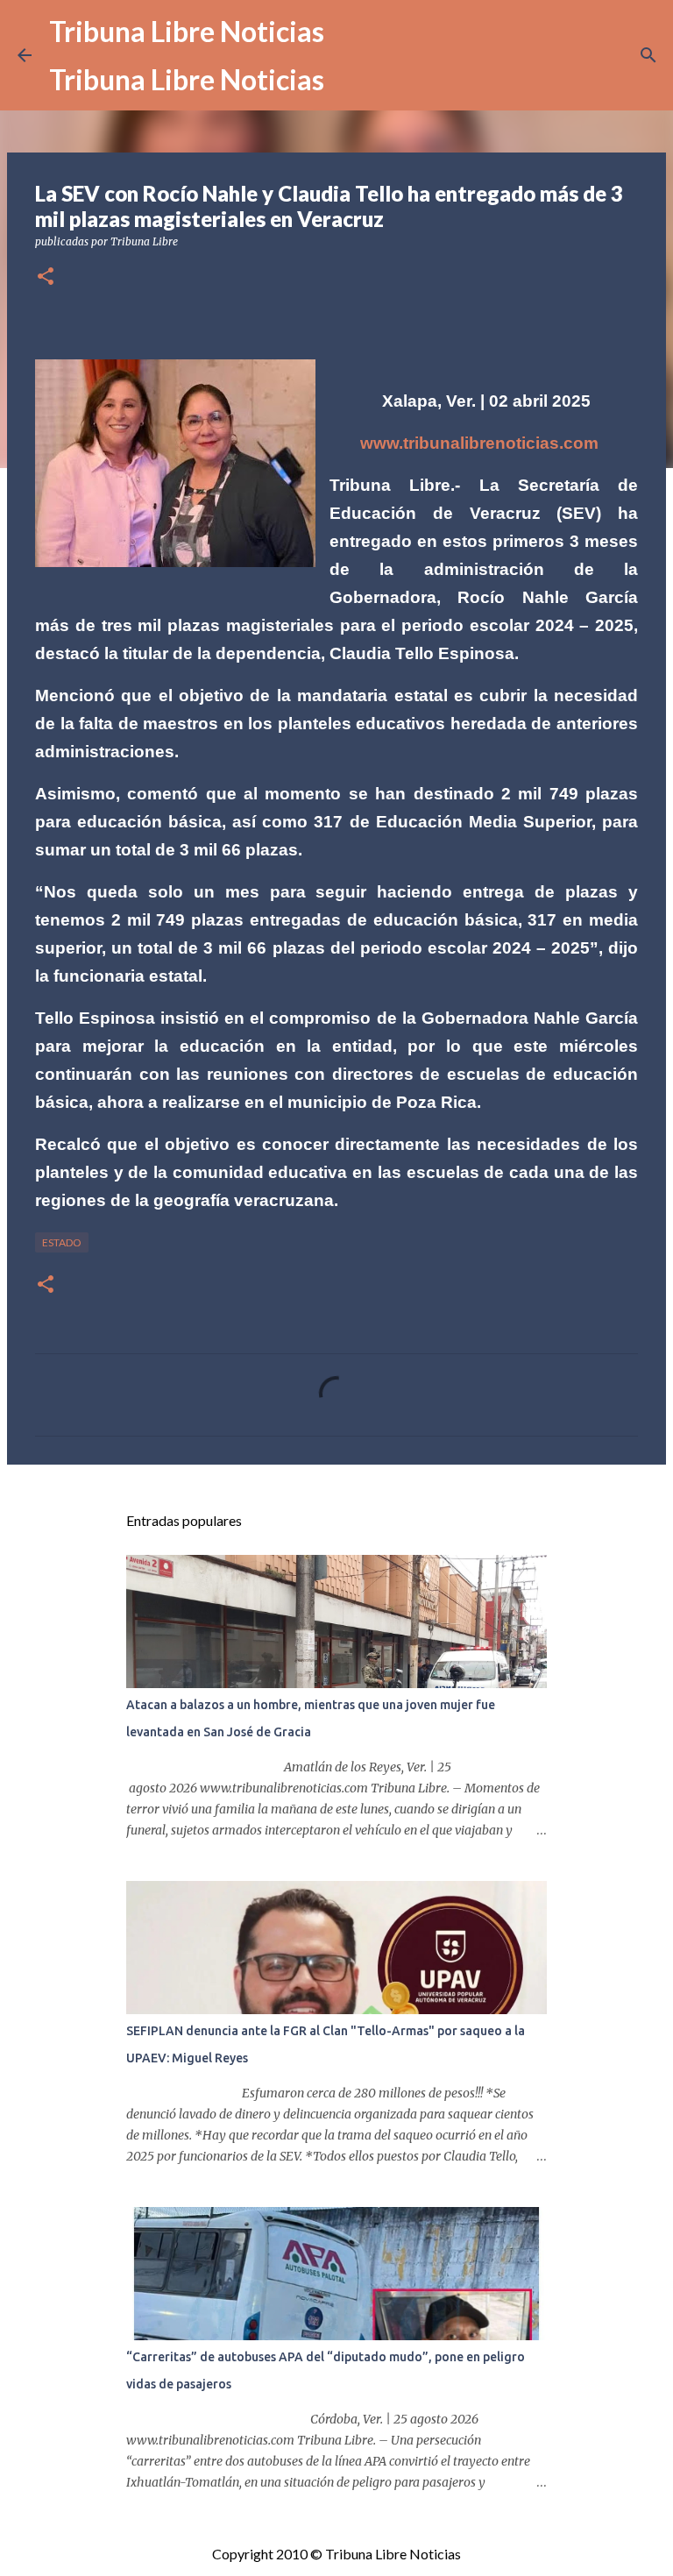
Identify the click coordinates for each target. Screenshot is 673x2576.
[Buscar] (648, 55)
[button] (46, 277)
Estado (62, 1242)
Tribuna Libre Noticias (187, 31)
